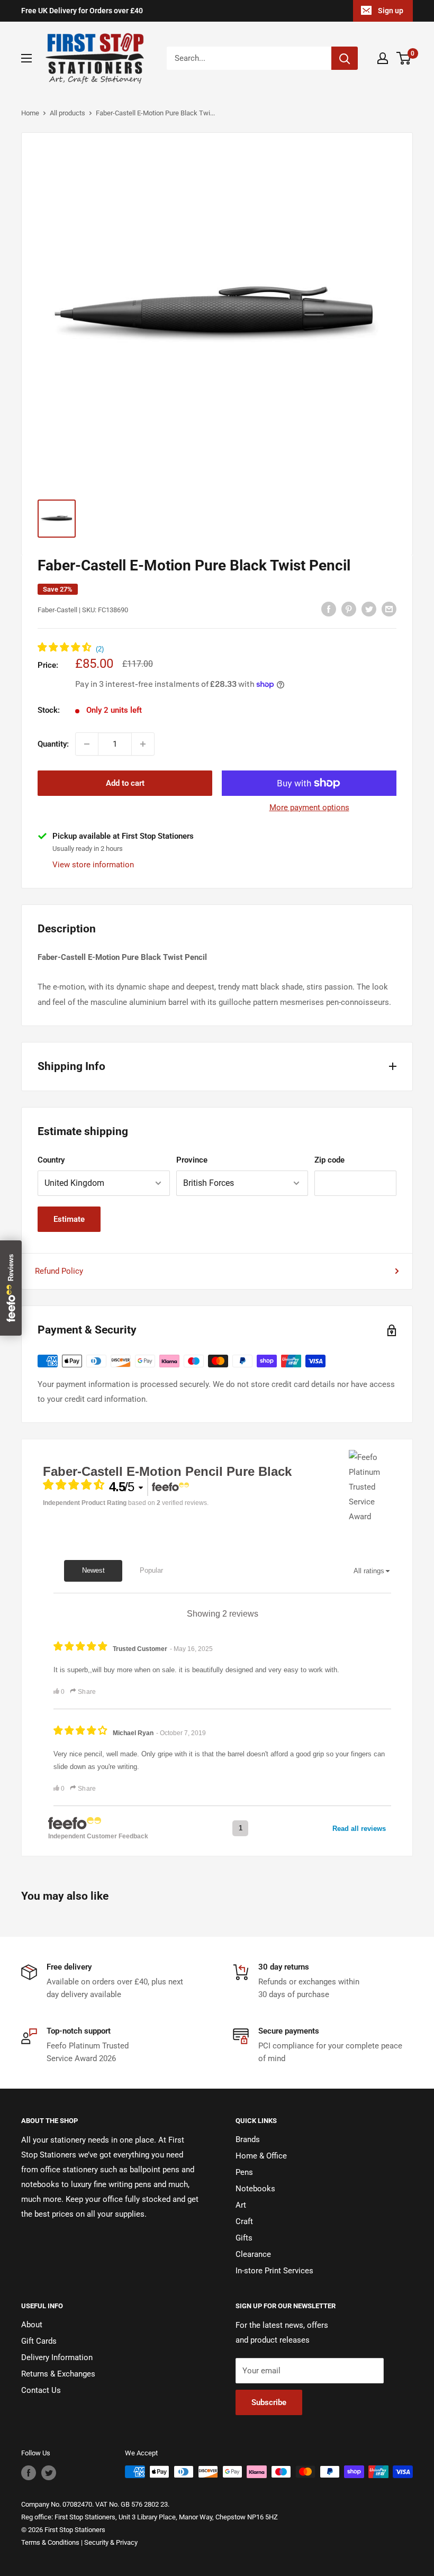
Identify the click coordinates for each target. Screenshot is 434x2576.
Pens (244, 2172)
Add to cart (125, 783)
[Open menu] (26, 58)
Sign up (391, 11)
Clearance (253, 2254)
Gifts (244, 2238)
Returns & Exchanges (58, 2374)
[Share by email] (389, 609)
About (32, 2325)
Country (51, 1160)
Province (192, 1160)
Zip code (329, 1160)
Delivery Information (57, 2357)
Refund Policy (59, 1271)
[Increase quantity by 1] (143, 744)
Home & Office (261, 2156)
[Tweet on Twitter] (369, 609)
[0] (404, 58)
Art (241, 2205)
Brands (248, 2139)
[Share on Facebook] (329, 609)
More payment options (309, 808)
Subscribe (269, 2402)
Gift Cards (39, 2341)
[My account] (383, 58)
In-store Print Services (274, 2271)
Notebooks (255, 2189)
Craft (244, 2221)
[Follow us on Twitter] (49, 2473)
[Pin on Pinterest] (349, 609)
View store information (93, 865)
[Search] (345, 58)
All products (67, 113)
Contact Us (41, 2390)
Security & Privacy (111, 2542)
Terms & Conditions (50, 2542)
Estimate (69, 1219)
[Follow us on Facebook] (29, 2473)
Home (30, 113)
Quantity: (53, 744)
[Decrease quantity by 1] (87, 744)
